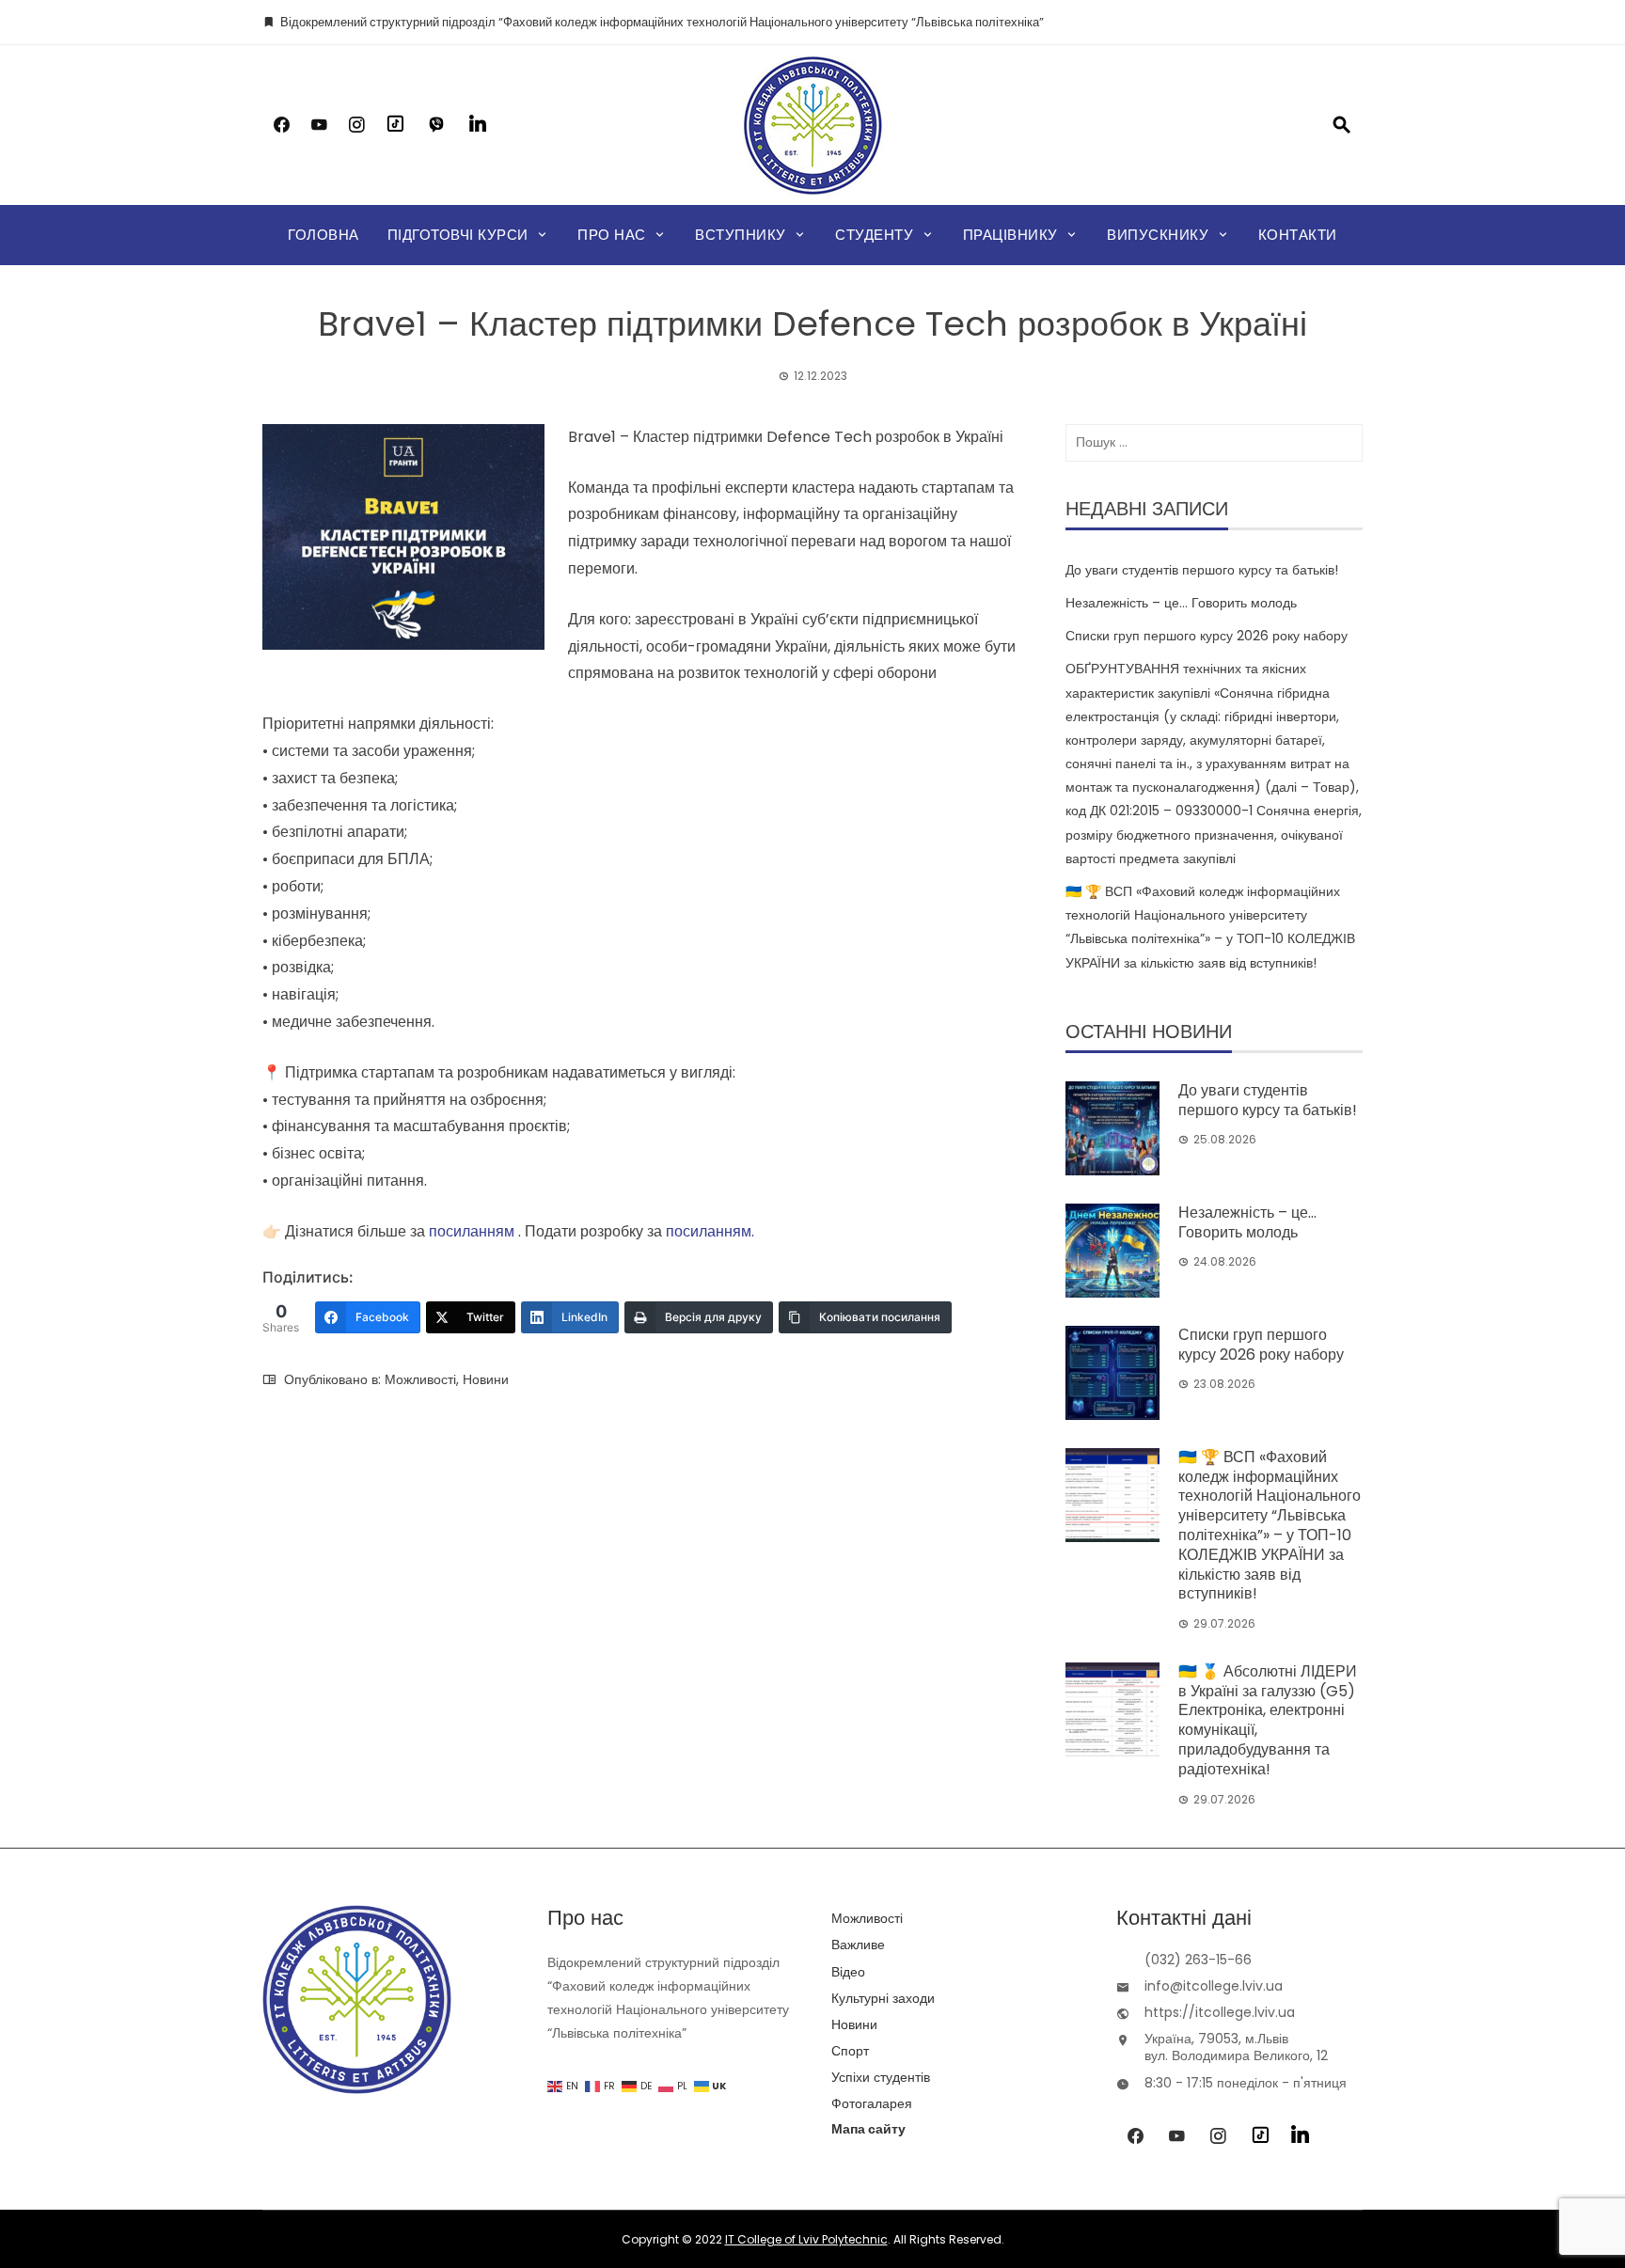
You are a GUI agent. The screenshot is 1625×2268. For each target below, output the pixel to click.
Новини (486, 1379)
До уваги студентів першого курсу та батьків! (1202, 570)
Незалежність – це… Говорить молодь (1181, 603)
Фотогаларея (872, 2103)
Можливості (420, 1379)
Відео (848, 1972)
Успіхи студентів (881, 2077)
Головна (323, 235)
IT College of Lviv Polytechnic (806, 2239)
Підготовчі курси (458, 235)
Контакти (1298, 235)
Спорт (850, 2051)
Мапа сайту (868, 2129)
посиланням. (710, 1231)
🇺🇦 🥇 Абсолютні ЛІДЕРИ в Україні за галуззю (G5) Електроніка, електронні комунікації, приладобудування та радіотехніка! (1268, 1720)
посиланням (472, 1231)
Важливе (858, 1945)
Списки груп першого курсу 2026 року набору (1207, 636)
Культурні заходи (883, 1998)
